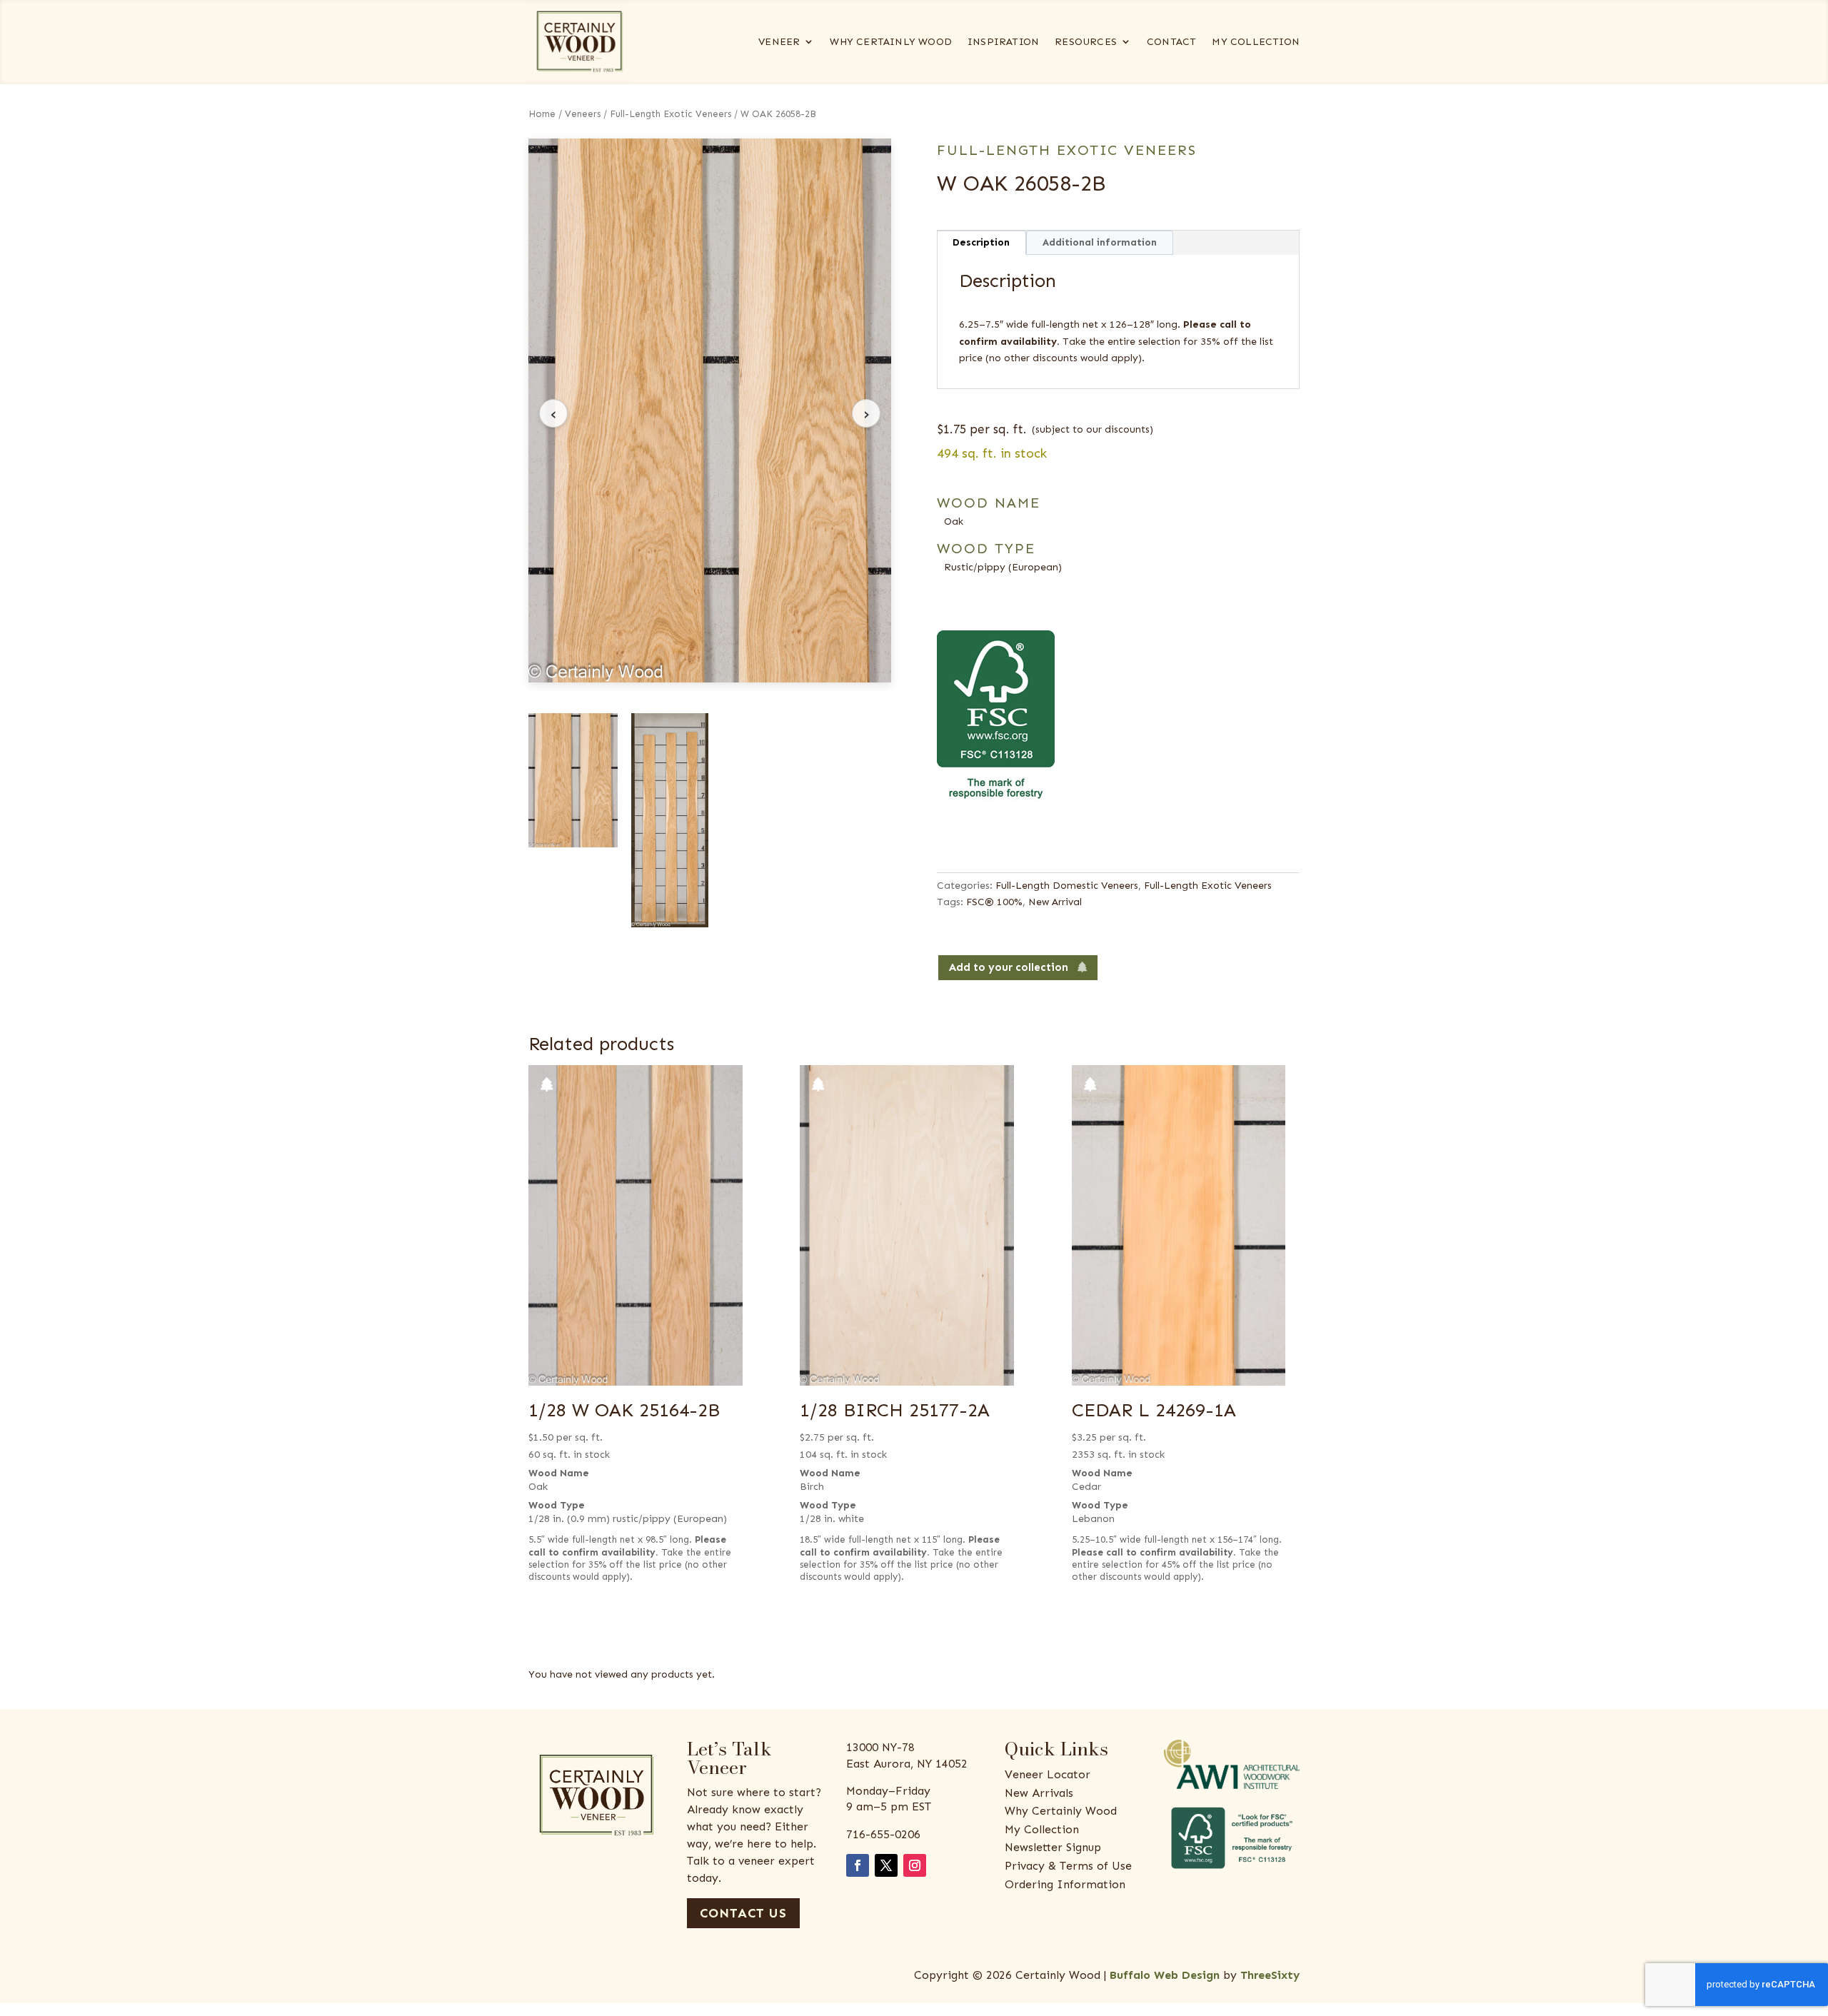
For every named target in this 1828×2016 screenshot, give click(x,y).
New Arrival (1055, 902)
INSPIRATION (1003, 42)
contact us (743, 1913)
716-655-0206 (883, 1834)
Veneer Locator (1048, 1774)
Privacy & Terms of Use (1068, 1866)
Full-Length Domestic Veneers (1067, 886)
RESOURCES (1086, 42)
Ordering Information (1065, 1884)
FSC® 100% (994, 902)
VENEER (779, 42)
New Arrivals (1039, 1793)
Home (542, 114)
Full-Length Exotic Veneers (671, 114)
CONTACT (1171, 42)
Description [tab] (981, 242)
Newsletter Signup (1053, 1847)
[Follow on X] (886, 1865)
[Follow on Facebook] (858, 1865)
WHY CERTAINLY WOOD (891, 42)
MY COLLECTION (1256, 42)
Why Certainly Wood (1061, 1811)
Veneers (583, 114)
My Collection (1042, 1829)
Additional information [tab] (1100, 242)
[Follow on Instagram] (915, 1865)
